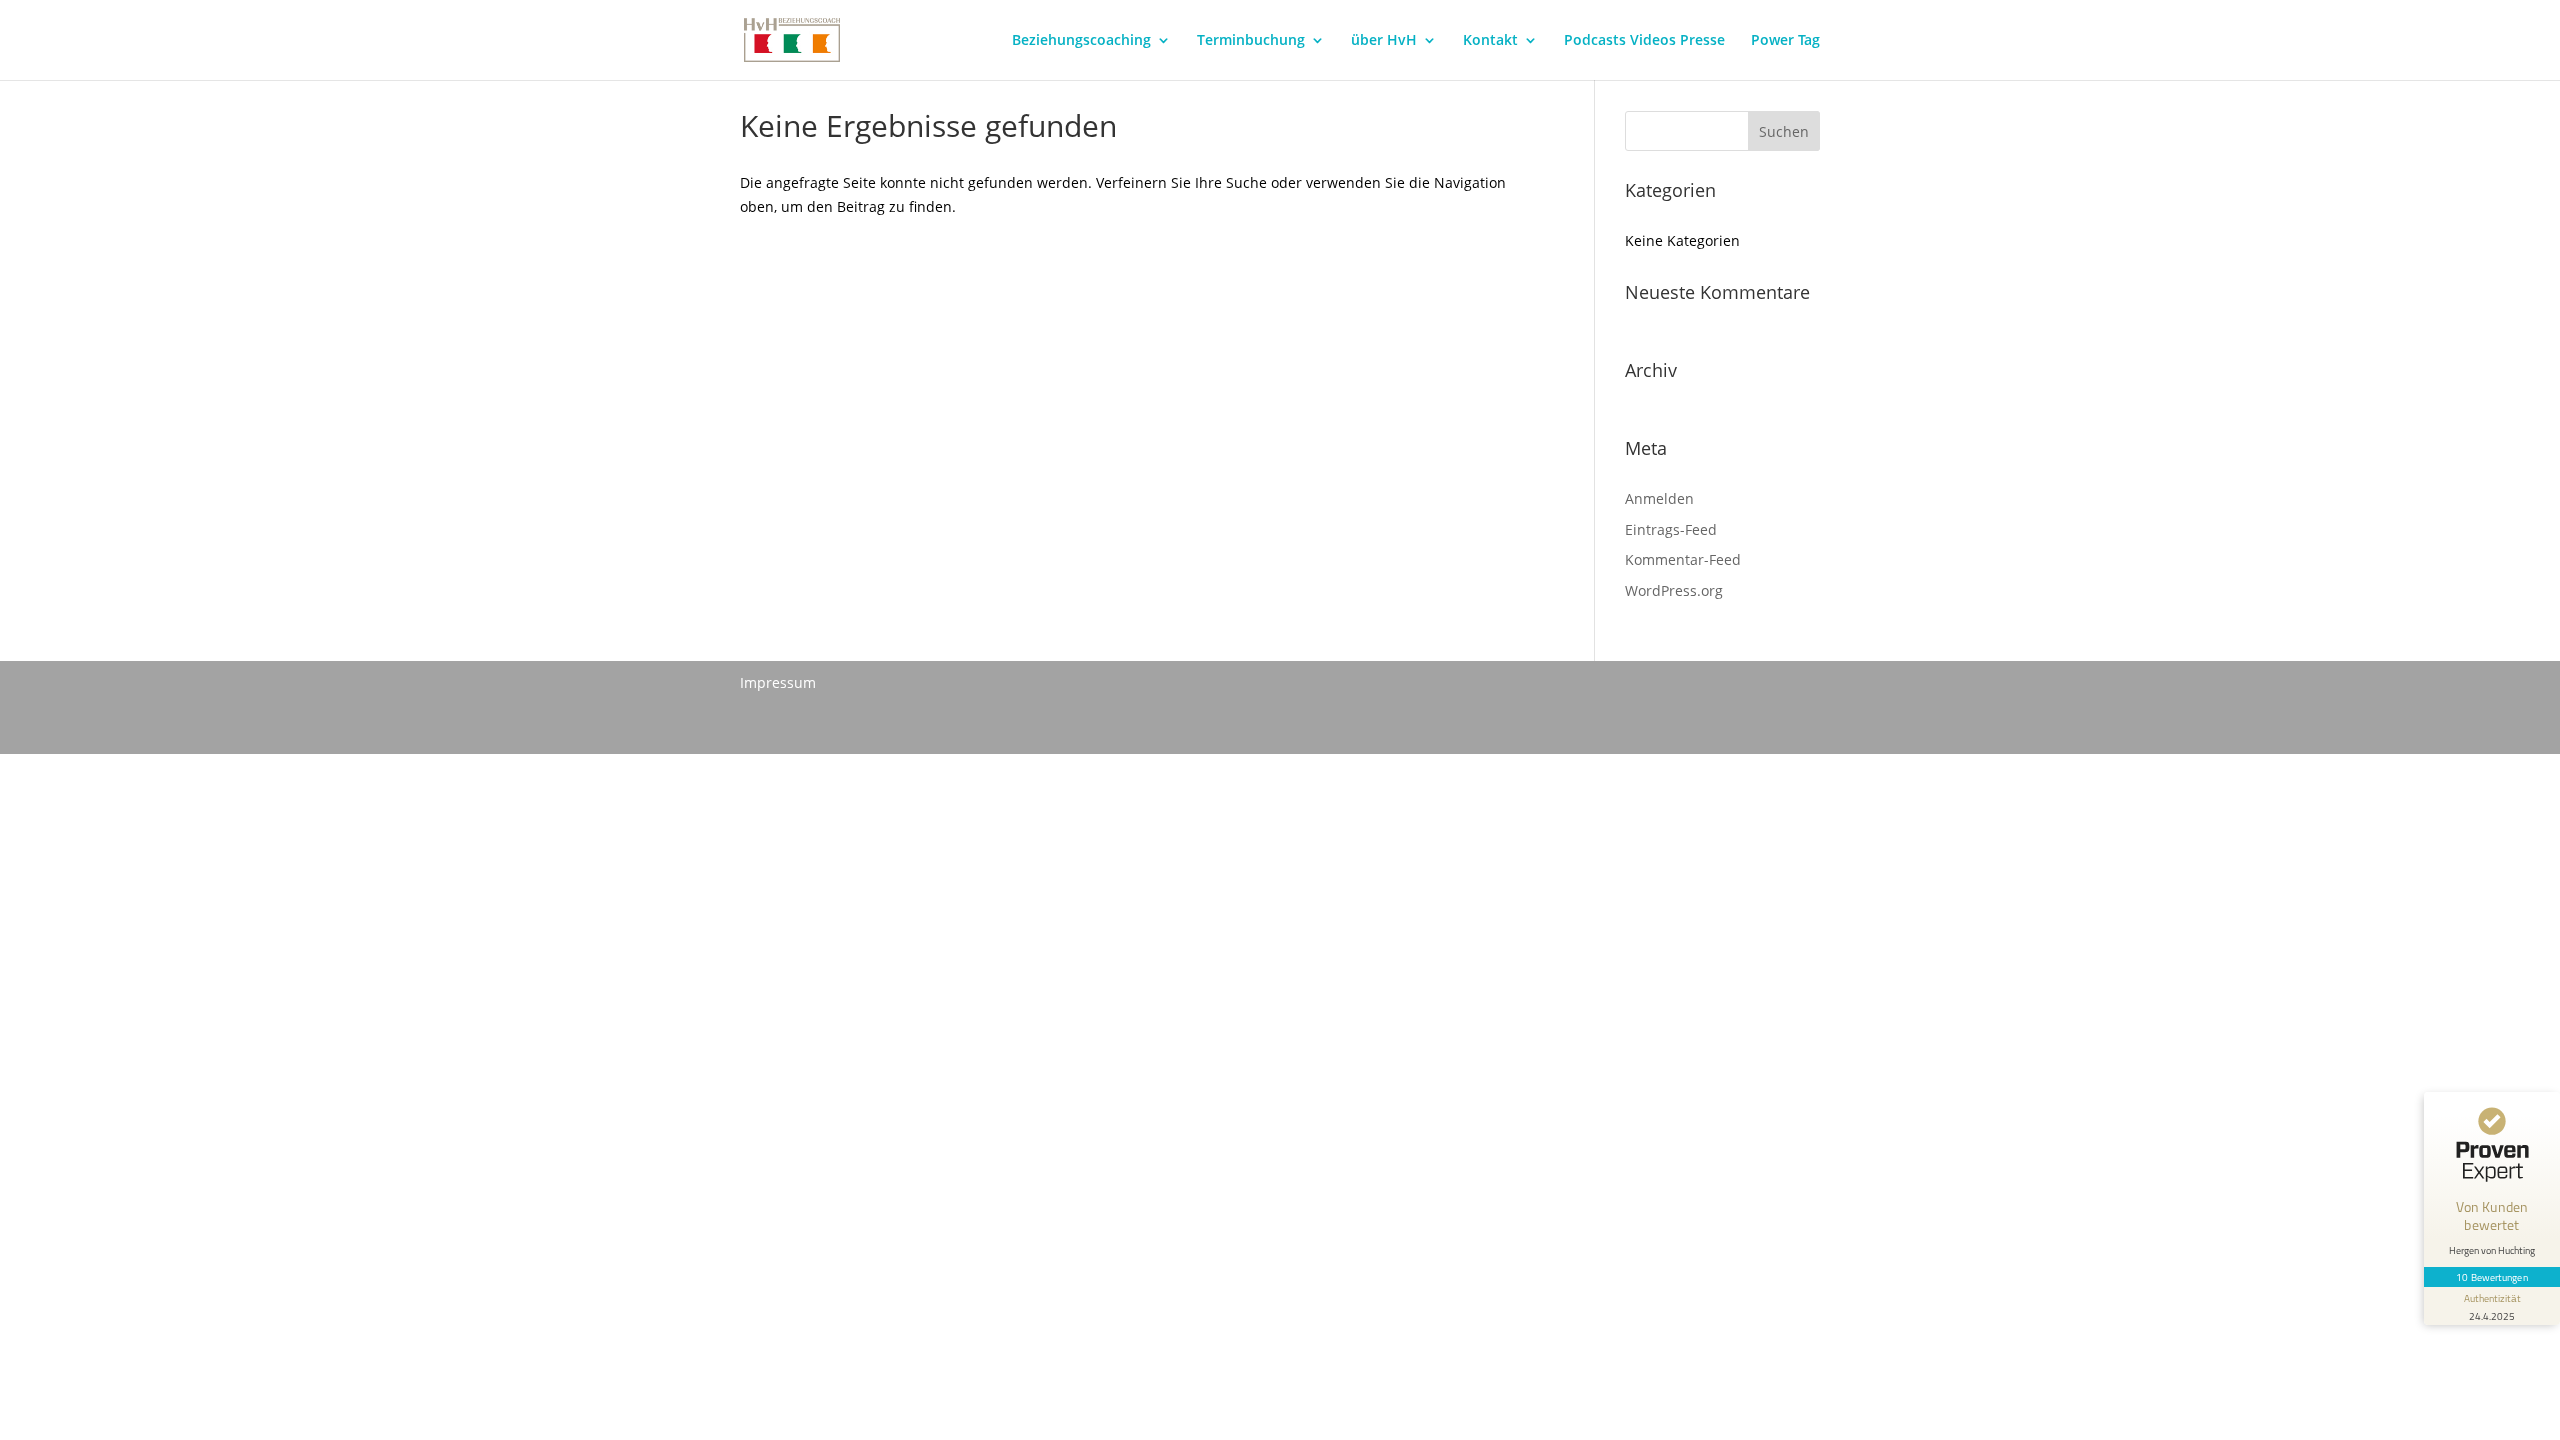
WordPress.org (1674, 590)
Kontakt (1490, 41)
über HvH (1384, 41)
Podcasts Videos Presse (1644, 41)
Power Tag (1785, 41)
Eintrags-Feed (1671, 529)
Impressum (778, 682)
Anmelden (1659, 498)
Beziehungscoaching (1081, 41)
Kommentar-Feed (1683, 559)
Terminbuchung (1251, 41)
